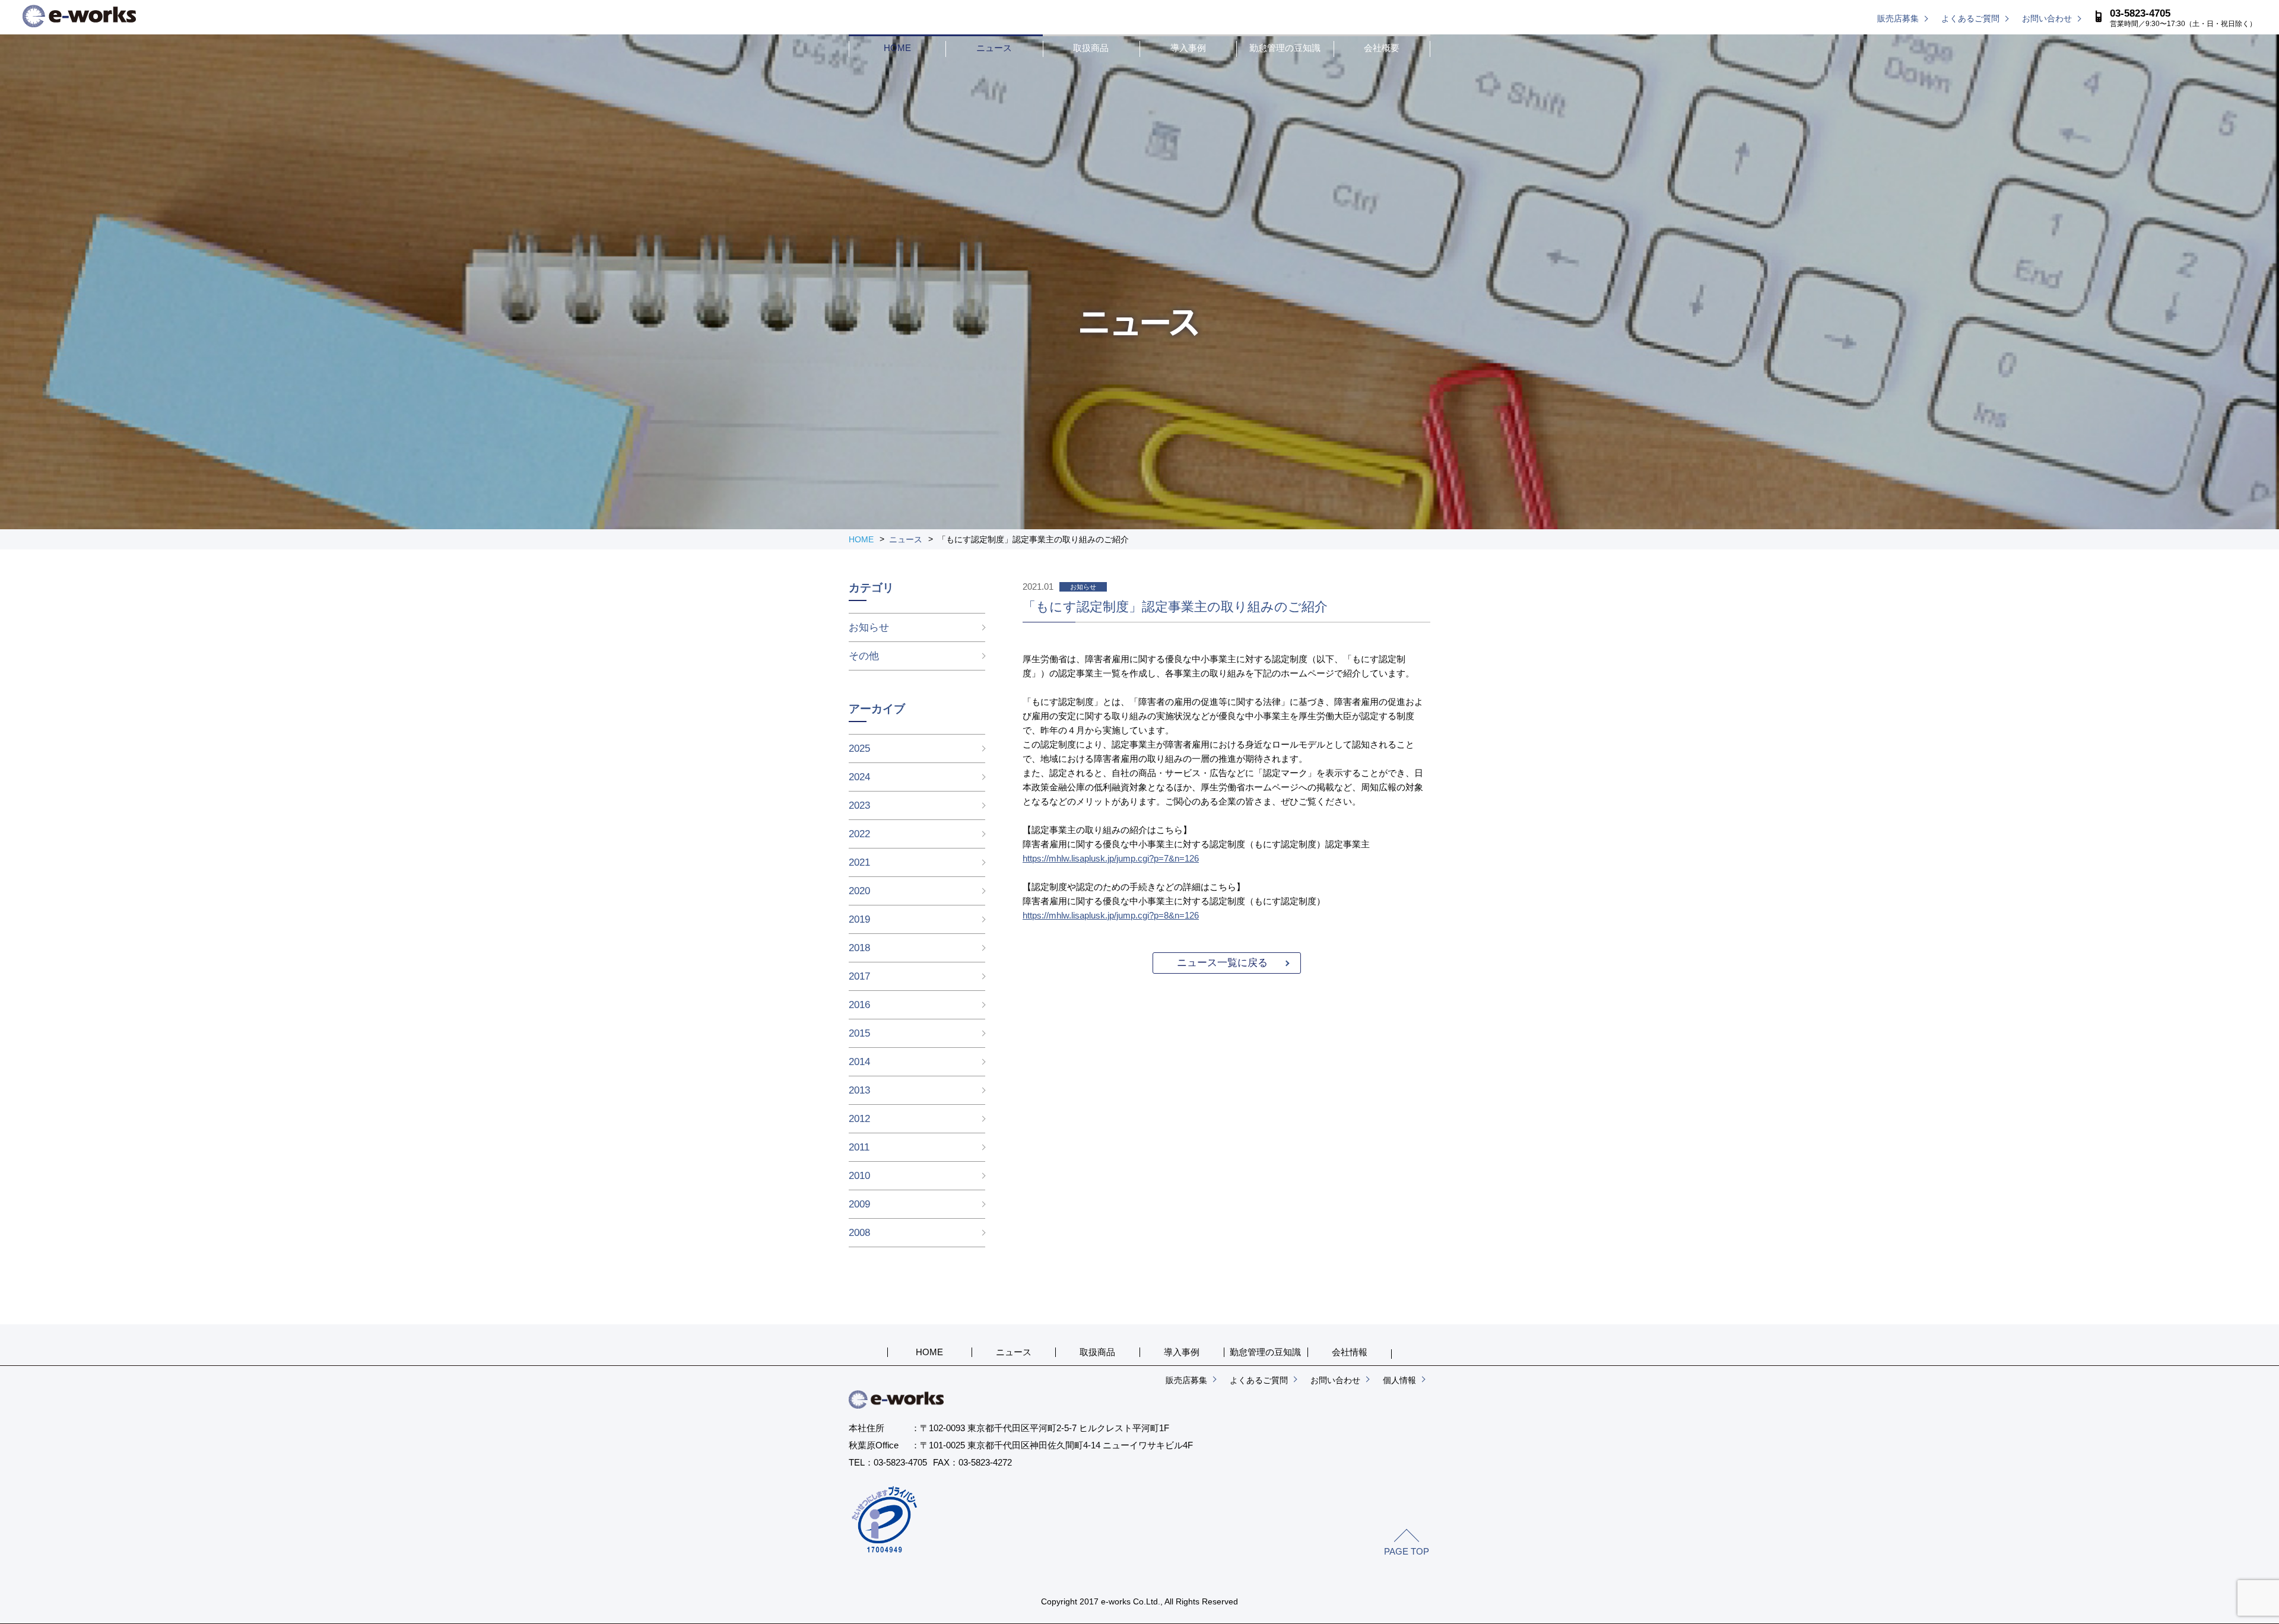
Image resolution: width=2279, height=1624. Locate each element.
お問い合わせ (2047, 18)
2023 (859, 805)
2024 (859, 777)
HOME (897, 48)
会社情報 (1350, 1352)
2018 (859, 948)
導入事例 (1188, 48)
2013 (859, 1090)
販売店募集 (1898, 18)
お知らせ (869, 627)
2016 (859, 1005)
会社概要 (1382, 48)
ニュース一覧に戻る (1222, 963)
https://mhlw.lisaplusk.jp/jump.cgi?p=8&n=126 (1111, 915)
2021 (859, 862)
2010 (859, 1176)
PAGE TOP (1407, 1551)
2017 (859, 976)
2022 (859, 834)
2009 (859, 1204)
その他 (864, 656)
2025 (859, 749)
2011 (859, 1147)
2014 (859, 1062)
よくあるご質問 (1970, 18)
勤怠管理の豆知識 (1285, 48)
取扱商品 (1091, 48)
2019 (859, 919)
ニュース (994, 48)
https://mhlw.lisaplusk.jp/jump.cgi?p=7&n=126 (1111, 858)
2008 (859, 1233)
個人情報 (1399, 1380)
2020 (859, 891)
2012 (859, 1119)
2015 (859, 1033)
